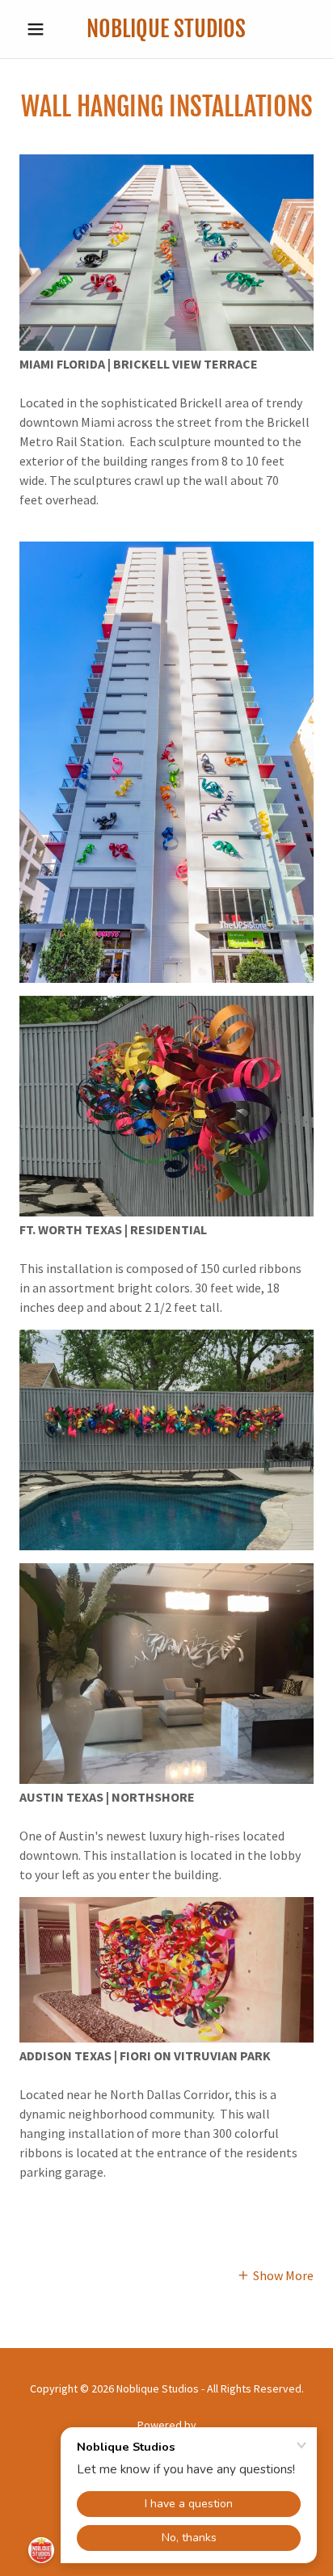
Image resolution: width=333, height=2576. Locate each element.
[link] (167, 29)
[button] (42, 29)
